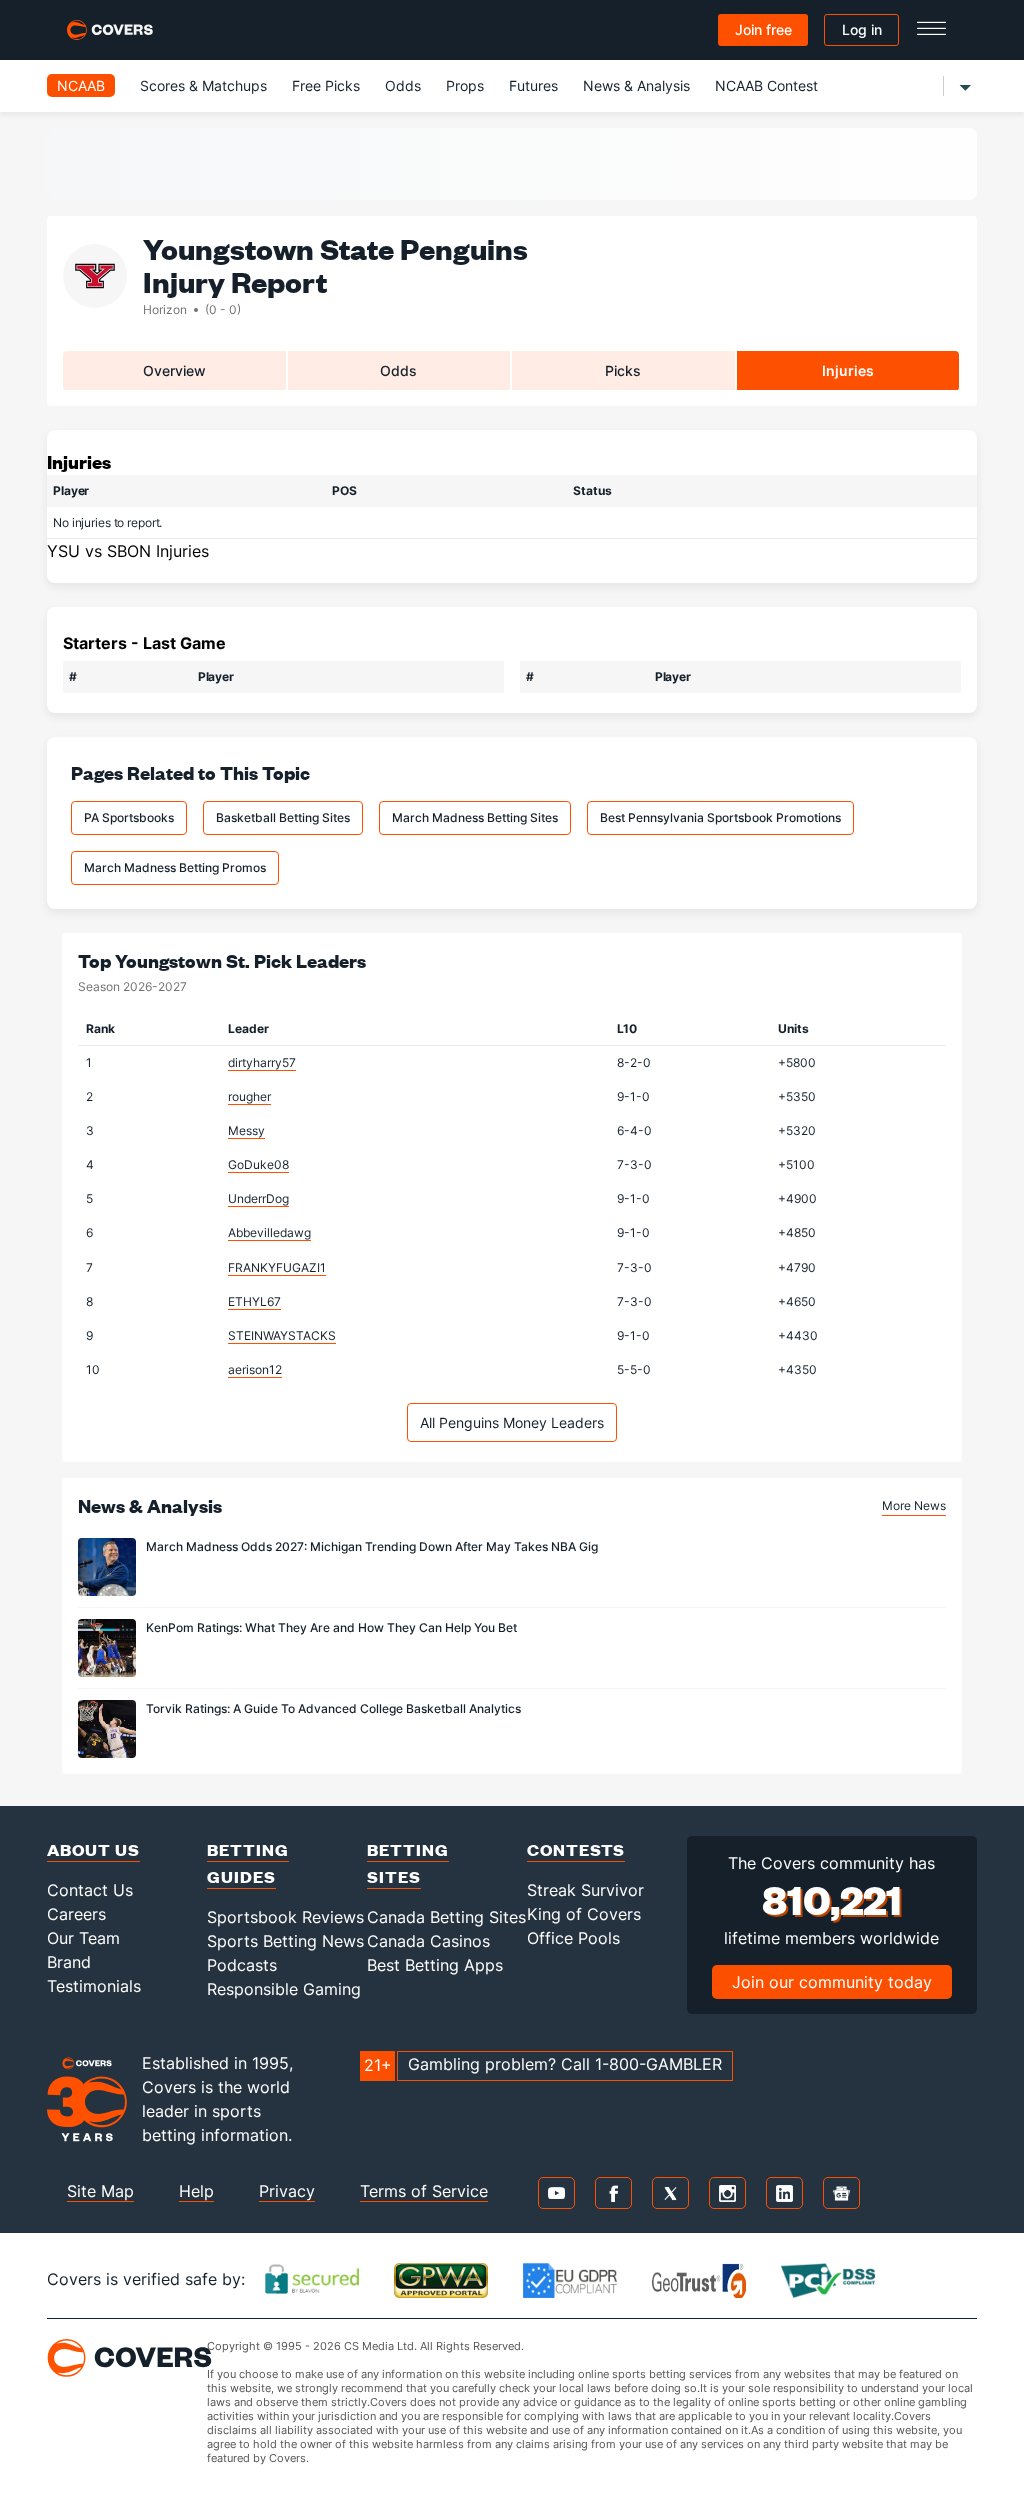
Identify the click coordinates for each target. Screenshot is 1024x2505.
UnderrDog (258, 1198)
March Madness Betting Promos (175, 867)
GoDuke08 (258, 1164)
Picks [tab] (623, 370)
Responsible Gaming (284, 1989)
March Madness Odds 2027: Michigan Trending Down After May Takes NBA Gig (372, 1546)
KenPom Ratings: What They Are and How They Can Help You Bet (331, 1627)
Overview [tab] (174, 370)
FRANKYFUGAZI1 (277, 1267)
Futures (533, 85)
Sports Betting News (285, 1941)
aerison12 (255, 1369)
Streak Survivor (585, 1890)
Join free (763, 29)
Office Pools (573, 1938)
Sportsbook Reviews (285, 1917)
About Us (93, 1849)
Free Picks (326, 85)
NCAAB (81, 85)
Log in (862, 29)
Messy (246, 1130)
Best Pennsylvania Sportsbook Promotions (720, 817)
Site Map (100, 2191)
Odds (403, 85)
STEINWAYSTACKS (282, 1335)
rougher (249, 1096)
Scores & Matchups (203, 85)
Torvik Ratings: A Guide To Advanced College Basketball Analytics (333, 1708)
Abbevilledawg (269, 1232)
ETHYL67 (254, 1301)
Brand (69, 1962)
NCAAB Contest (766, 85)
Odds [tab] (398, 370)
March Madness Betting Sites (475, 817)
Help (196, 2191)
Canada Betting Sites (446, 1917)
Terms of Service (424, 2191)
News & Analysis (636, 85)
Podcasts (242, 1965)
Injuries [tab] (848, 370)
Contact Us (90, 1890)
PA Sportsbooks (129, 817)
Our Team (83, 1938)
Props (465, 85)
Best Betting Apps (435, 1965)
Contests (576, 1849)
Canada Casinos (428, 1941)
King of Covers (584, 1914)
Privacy (287, 2191)
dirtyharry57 (262, 1062)
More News (914, 1505)
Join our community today (832, 1982)
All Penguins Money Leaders (512, 1422)
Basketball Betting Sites (283, 817)
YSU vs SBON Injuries (128, 551)
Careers (76, 1914)
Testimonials (94, 1986)
